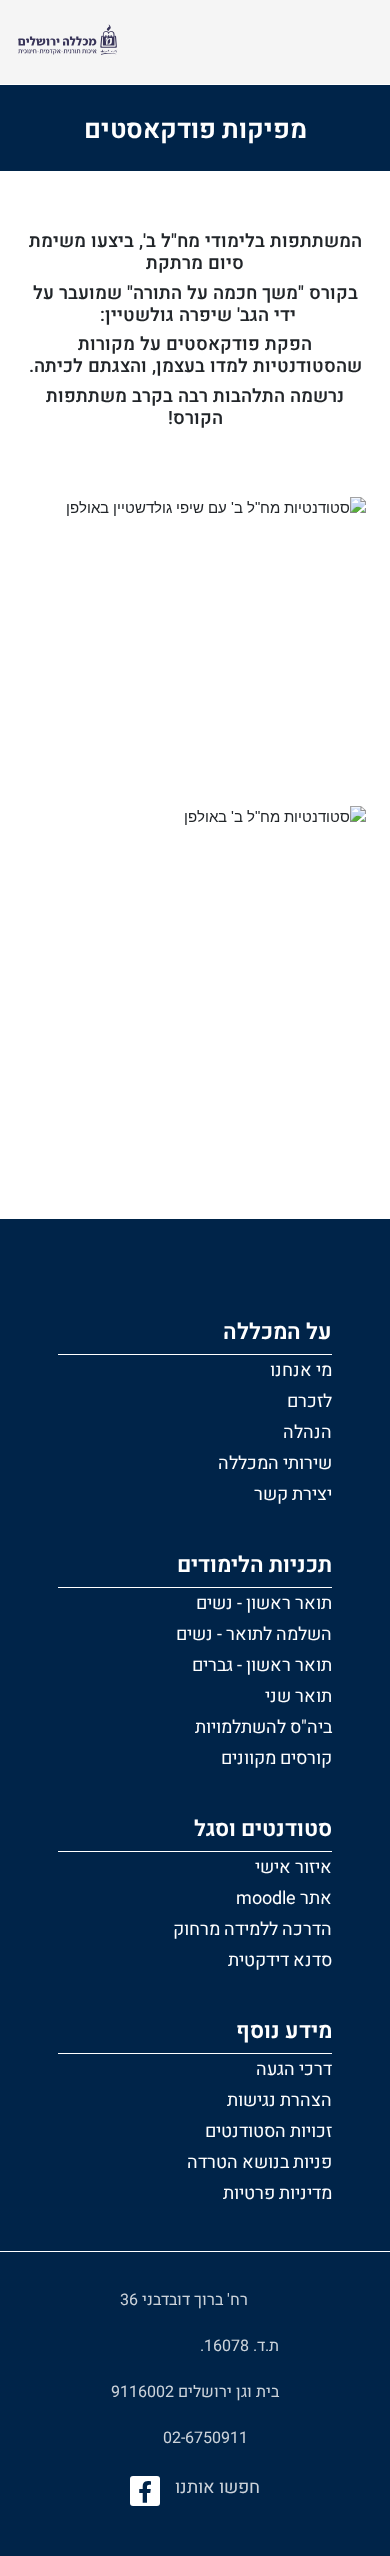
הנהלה (307, 1432)
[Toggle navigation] (348, 42)
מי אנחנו (301, 1370)
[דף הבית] (67, 42)
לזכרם (309, 1401)
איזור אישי (293, 1867)
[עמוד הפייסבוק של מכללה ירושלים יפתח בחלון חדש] (145, 2491)
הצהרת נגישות (279, 2100)
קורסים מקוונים (276, 1758)
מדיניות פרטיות (277, 2193)
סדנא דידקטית (280, 1960)
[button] (195, 1409)
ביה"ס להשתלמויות (263, 1727)
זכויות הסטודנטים (268, 2131)
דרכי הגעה (294, 2069)
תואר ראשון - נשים (264, 1603)
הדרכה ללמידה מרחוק (252, 1929)
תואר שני (298, 1696)
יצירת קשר (293, 1494)
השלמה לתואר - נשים (254, 1634)
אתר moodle (284, 1898)
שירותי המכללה (275, 1463)
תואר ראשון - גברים (262, 1665)
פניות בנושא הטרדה (259, 2162)
